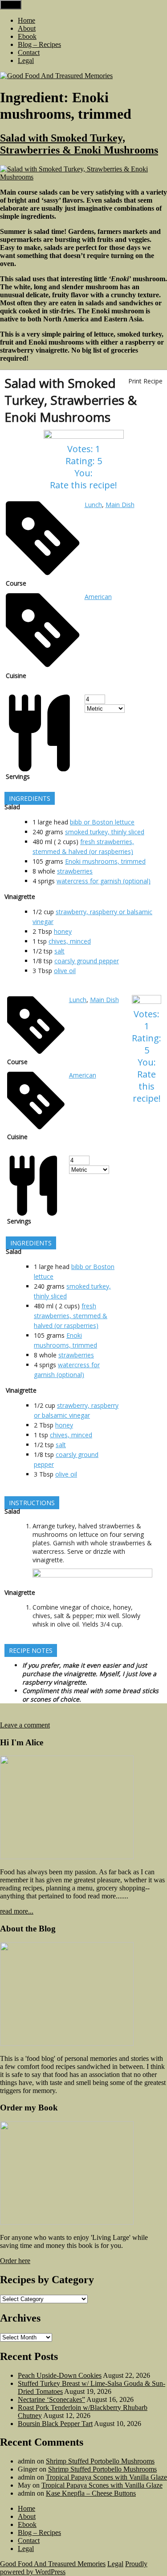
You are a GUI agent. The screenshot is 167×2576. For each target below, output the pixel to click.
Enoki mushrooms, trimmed (105, 861)
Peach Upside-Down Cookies (60, 2375)
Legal (26, 60)
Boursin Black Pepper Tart (55, 2424)
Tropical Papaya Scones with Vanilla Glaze (106, 2477)
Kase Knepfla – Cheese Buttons (91, 2493)
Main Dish (120, 505)
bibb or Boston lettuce (102, 822)
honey (63, 931)
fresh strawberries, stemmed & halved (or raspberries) (71, 1316)
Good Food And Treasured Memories (53, 2564)
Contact (29, 52)
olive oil (65, 971)
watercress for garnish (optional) (104, 881)
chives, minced (70, 941)
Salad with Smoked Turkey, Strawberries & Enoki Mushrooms (79, 144)
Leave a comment (25, 1725)
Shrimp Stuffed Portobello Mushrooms (100, 2461)
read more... (17, 1911)
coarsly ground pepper (87, 961)
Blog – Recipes (39, 44)
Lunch (93, 505)
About (27, 28)
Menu (11, 5)
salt (59, 951)
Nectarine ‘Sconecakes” (51, 2399)
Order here (15, 2261)
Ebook (27, 36)
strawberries (75, 871)
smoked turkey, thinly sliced (105, 832)
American (98, 597)
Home (26, 20)
